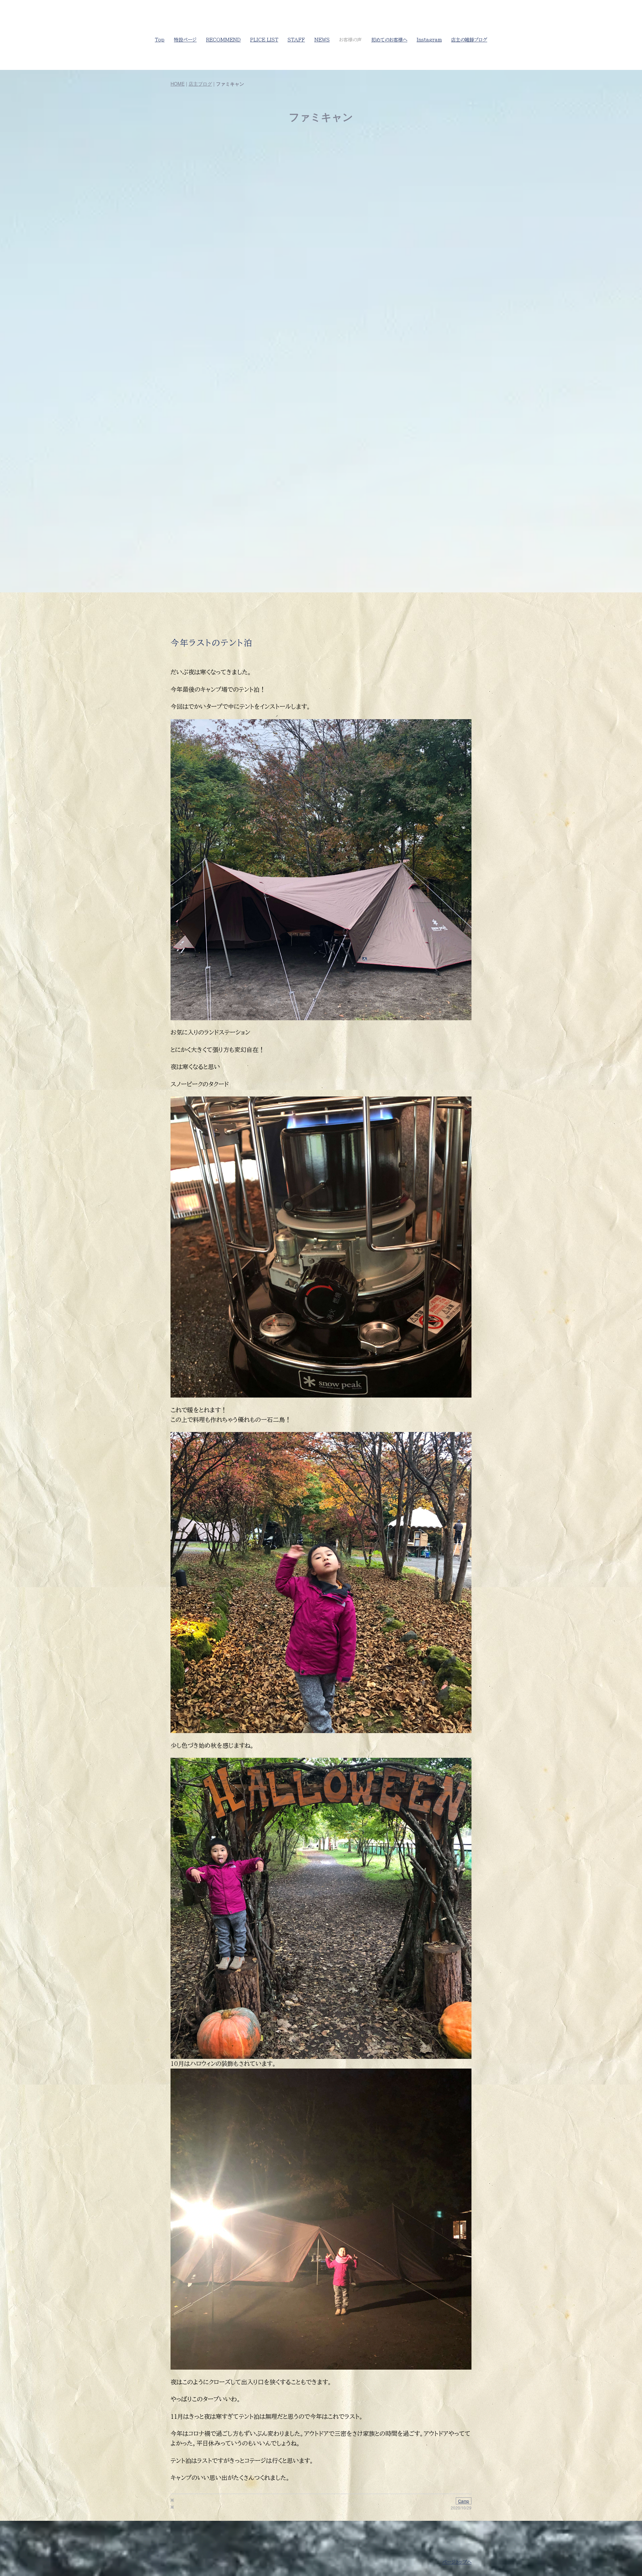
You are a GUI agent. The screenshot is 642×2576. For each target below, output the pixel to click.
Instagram (429, 40)
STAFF (296, 40)
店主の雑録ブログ (469, 40)
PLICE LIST (264, 40)
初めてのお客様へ (389, 40)
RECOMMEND (223, 40)
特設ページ (185, 40)
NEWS (322, 40)
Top (160, 40)
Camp (464, 2501)
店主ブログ (200, 84)
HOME (178, 84)
